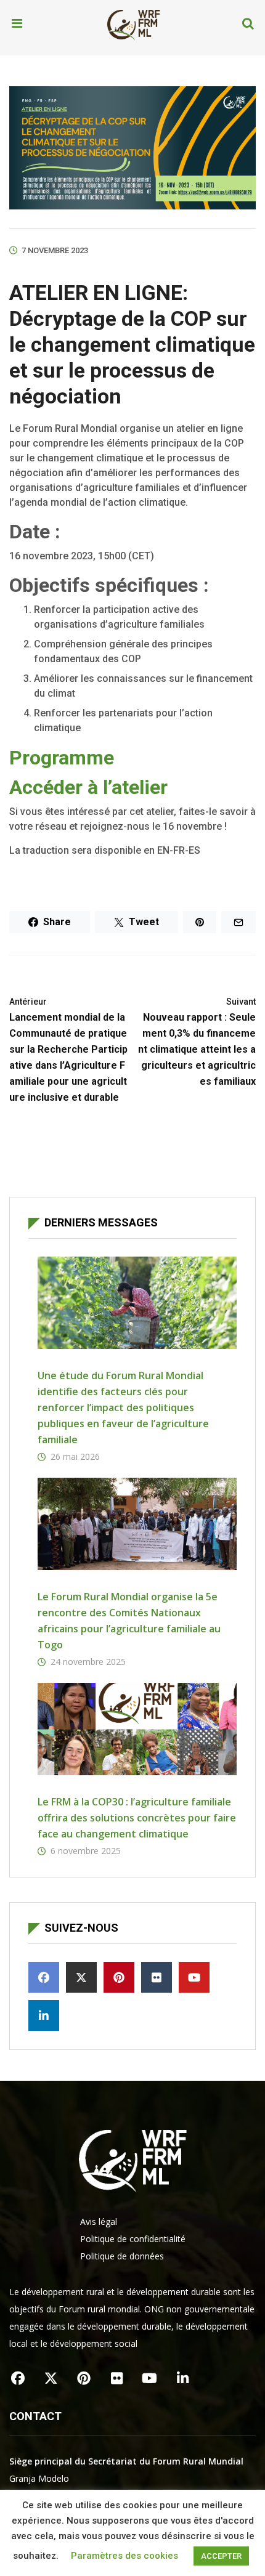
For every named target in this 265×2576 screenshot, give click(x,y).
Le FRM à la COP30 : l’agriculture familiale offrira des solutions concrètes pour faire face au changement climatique (137, 1818)
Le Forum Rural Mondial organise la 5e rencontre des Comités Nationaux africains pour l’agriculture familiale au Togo (129, 1621)
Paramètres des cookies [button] (124, 2556)
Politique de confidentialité (133, 2239)
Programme (62, 758)
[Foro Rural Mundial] (134, 24)
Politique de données (122, 2256)
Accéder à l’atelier (88, 787)
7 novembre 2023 (55, 250)
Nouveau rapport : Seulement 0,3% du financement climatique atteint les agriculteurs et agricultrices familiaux (197, 1042)
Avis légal (99, 2222)
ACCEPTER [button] (221, 2556)
